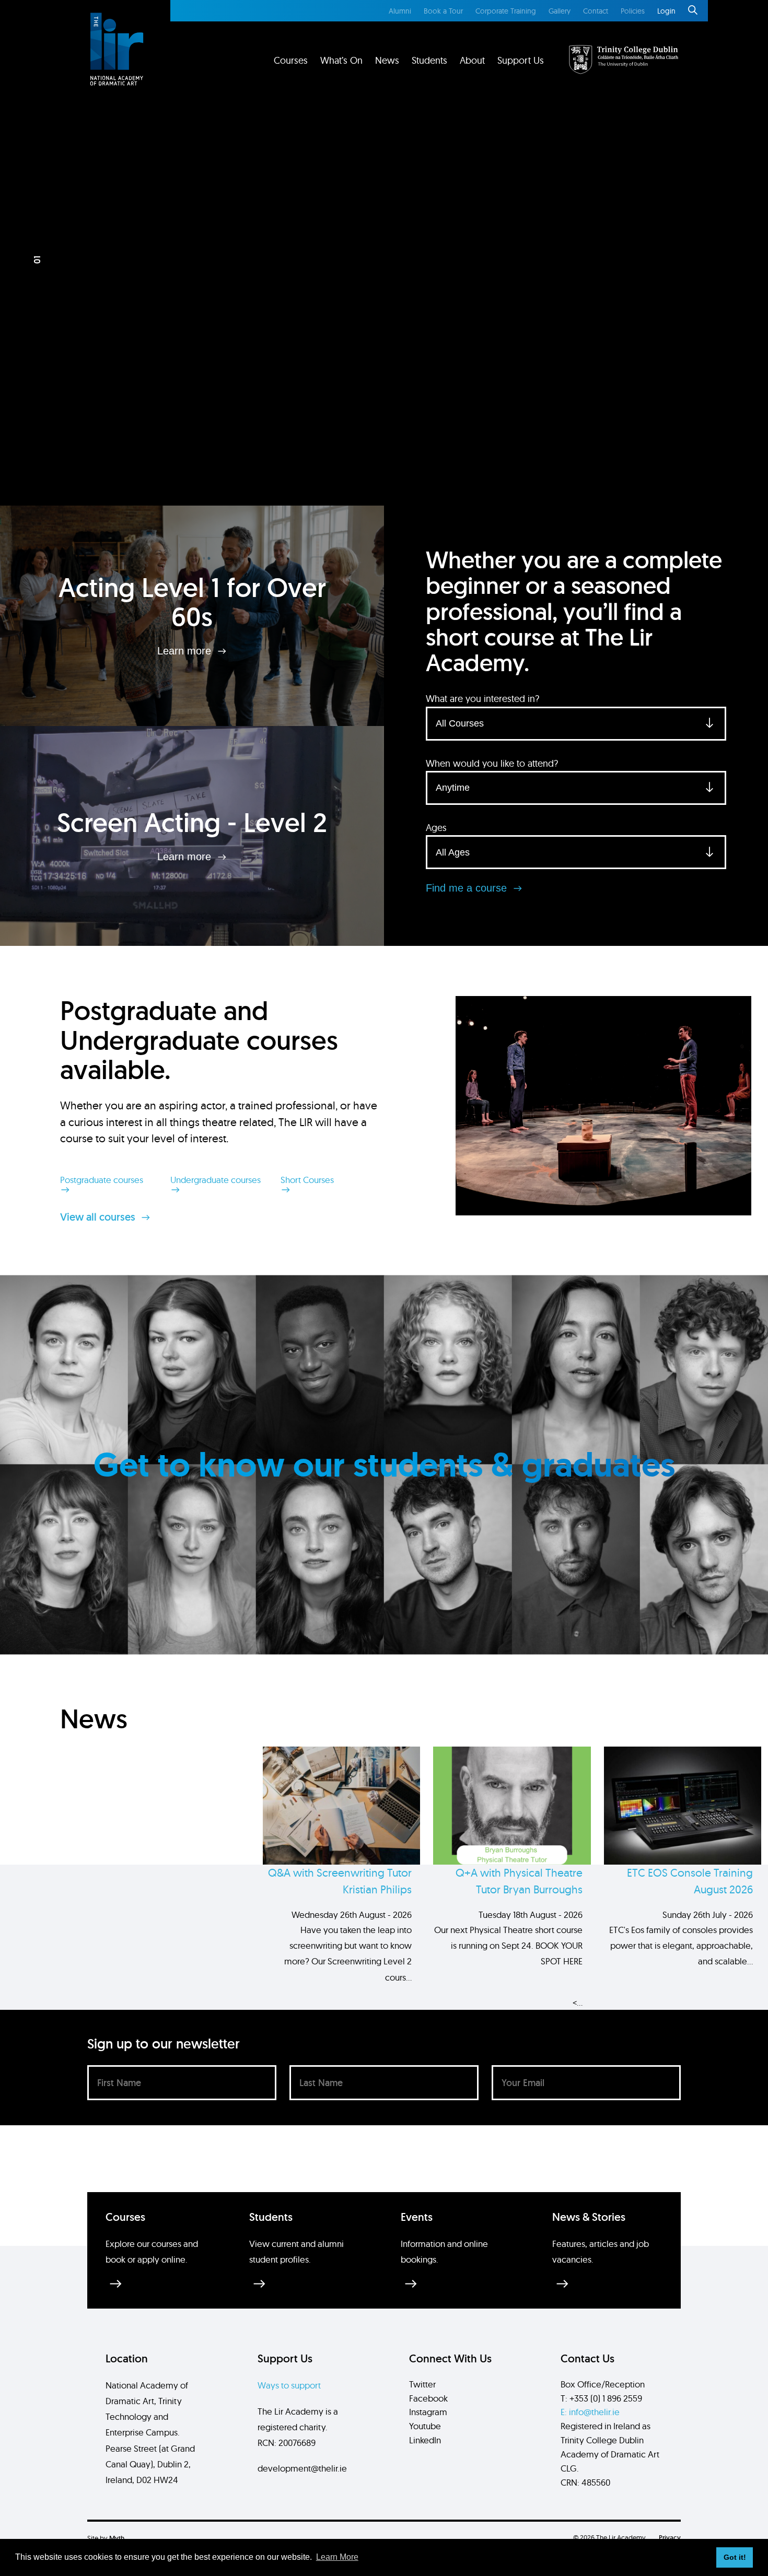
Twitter (422, 2384)
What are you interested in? (482, 699)
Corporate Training (506, 11)
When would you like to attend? (492, 763)
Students (429, 60)
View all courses (99, 1217)
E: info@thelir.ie (590, 2412)
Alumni (400, 11)
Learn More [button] (337, 2557)
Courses (291, 60)
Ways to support (289, 2385)
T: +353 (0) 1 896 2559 (601, 2398)
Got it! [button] (735, 2557)
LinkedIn (425, 2440)
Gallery (560, 11)
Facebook (428, 2398)
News (387, 60)
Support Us (521, 60)
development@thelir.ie (302, 2468)
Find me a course (468, 888)
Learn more (186, 651)
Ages (436, 828)
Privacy (670, 2538)
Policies (633, 11)
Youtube (425, 2426)
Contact (596, 11)
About (472, 60)
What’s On (341, 60)
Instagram (428, 2412)
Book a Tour (443, 11)
